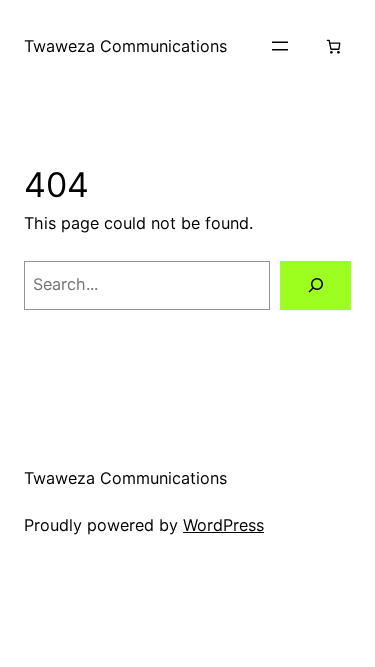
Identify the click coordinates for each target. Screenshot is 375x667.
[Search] (315, 286)
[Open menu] (280, 46)
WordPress (223, 525)
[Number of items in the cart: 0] (333, 46)
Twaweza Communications (125, 46)
